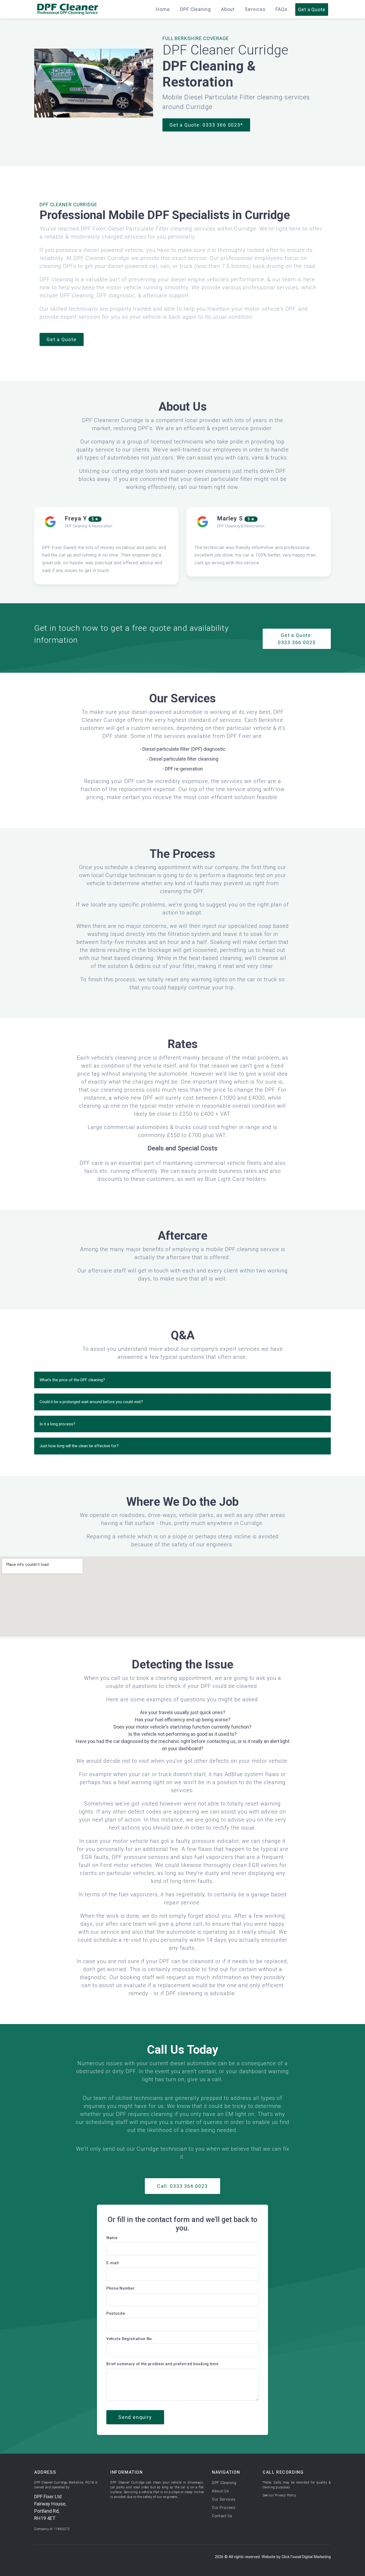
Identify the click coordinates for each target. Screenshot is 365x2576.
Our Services (224, 2499)
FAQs (281, 9)
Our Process (224, 2508)
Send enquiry (135, 2417)
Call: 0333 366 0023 (182, 2186)
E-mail (113, 2263)
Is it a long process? (57, 1424)
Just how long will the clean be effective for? (79, 1446)
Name (112, 2238)
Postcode (116, 2313)
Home (163, 9)
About (228, 9)
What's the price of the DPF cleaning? (72, 1380)
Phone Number (121, 2288)
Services (255, 9)
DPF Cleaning (195, 9)
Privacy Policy (285, 2495)
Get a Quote (62, 339)
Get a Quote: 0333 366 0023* (206, 125)
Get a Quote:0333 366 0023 (297, 639)
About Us (220, 2491)
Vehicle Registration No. (130, 2339)
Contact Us (222, 2516)
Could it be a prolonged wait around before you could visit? (91, 1402)
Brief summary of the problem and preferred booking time (162, 2364)
